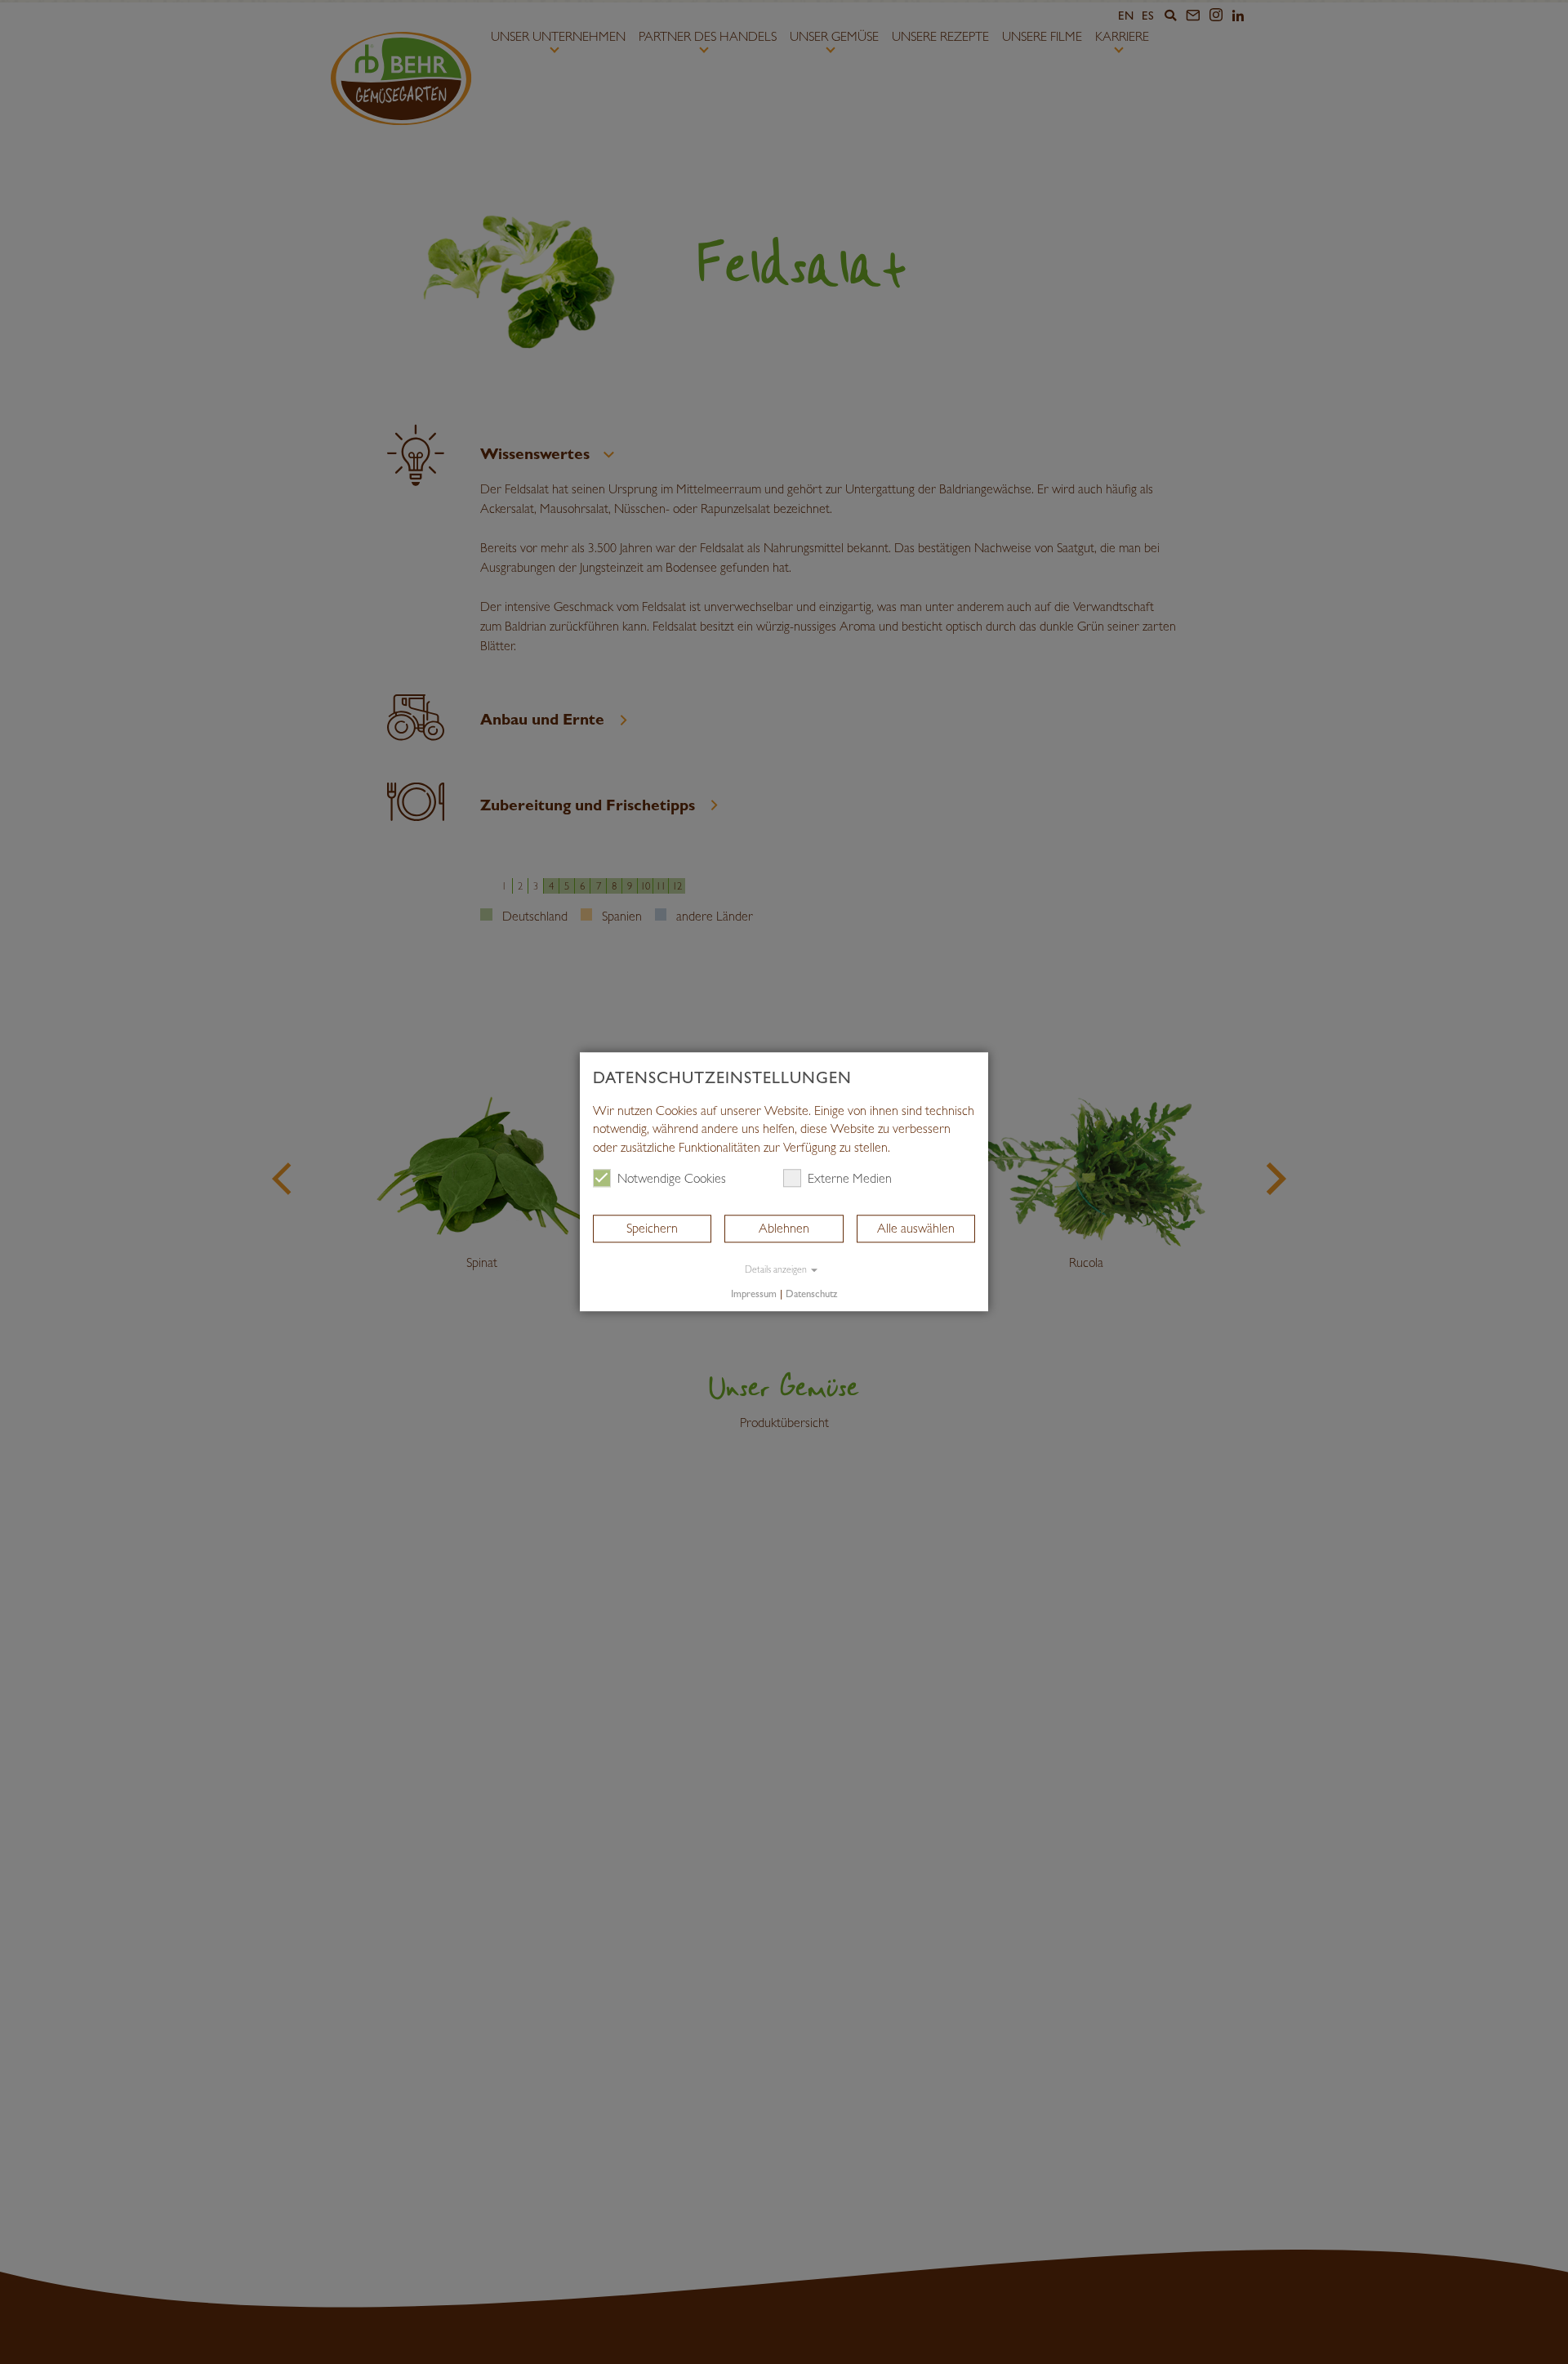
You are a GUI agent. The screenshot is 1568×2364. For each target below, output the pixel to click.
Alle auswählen (916, 1228)
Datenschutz (811, 1294)
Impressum (754, 1294)
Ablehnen (784, 1228)
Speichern (652, 1228)
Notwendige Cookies (672, 1178)
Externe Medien (850, 1178)
